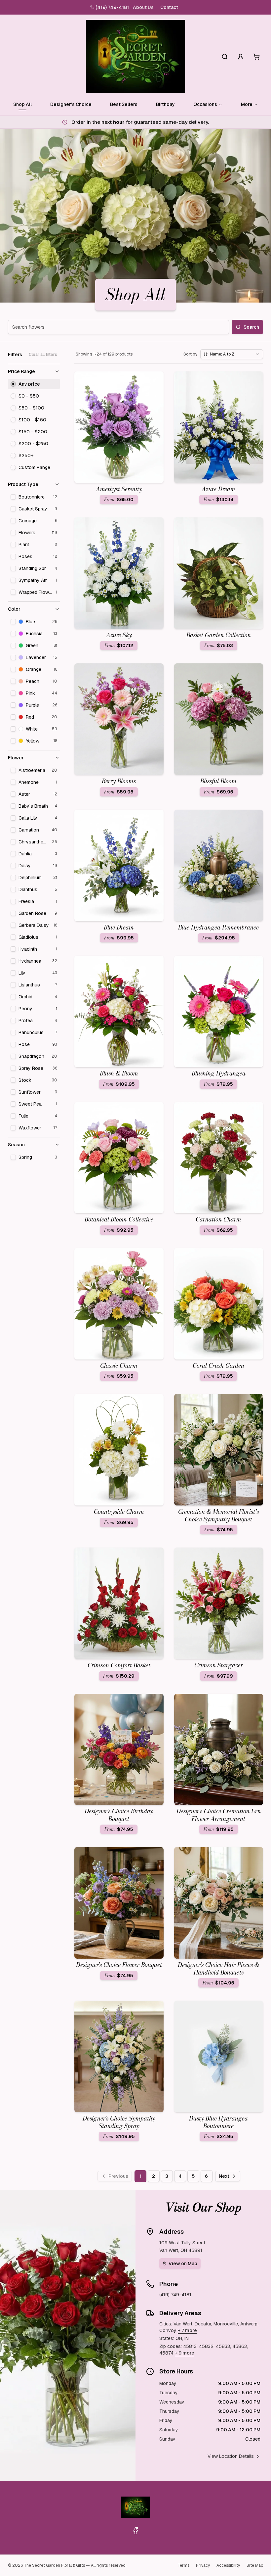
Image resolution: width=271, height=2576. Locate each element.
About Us (143, 7)
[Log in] (241, 57)
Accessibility (228, 2565)
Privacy (203, 2565)
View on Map (183, 2264)
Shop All (22, 104)
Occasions (205, 104)
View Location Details (231, 2456)
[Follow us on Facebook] (135, 2531)
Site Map (255, 2565)
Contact (169, 7)
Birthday (165, 104)
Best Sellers (124, 104)
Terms (183, 2565)
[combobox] (232, 354)
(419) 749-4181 (112, 7)
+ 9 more (185, 2353)
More (247, 104)
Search (251, 327)
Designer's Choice (71, 104)
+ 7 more (187, 2330)
